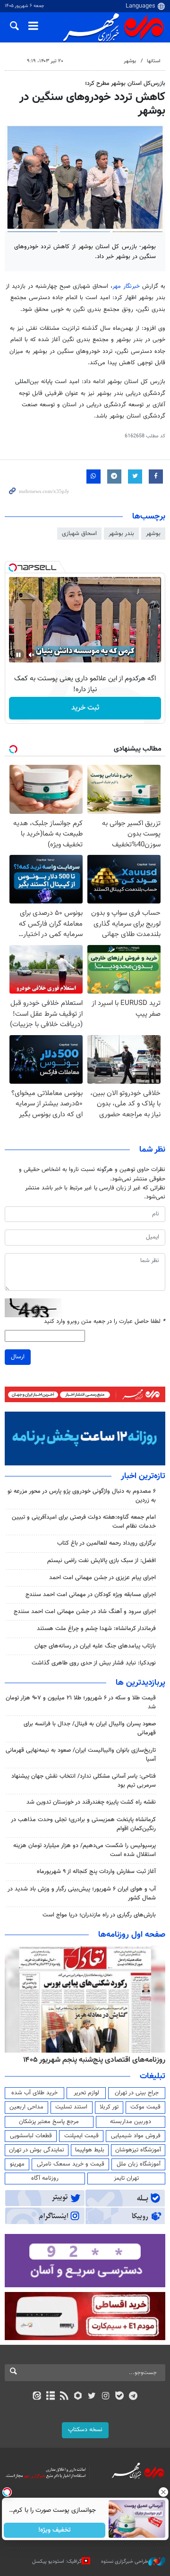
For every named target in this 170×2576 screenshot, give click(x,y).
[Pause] (18, 655)
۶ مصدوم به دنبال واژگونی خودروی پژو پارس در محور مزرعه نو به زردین (82, 1496)
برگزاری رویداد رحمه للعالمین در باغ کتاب (106, 1543)
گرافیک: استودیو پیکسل (57, 2562)
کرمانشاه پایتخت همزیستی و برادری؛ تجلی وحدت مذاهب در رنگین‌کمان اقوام (83, 1824)
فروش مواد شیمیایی (136, 2136)
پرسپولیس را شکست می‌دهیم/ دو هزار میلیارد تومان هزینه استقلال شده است (85, 1850)
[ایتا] (37, 2397)
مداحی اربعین (26, 2107)
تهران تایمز (126, 2178)
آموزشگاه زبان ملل (139, 2164)
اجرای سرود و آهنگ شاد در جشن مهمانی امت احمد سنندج (85, 1612)
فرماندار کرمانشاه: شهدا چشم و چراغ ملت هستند (96, 1629)
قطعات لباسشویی (31, 2136)
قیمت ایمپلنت (81, 2136)
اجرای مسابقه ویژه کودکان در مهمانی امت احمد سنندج (91, 1595)
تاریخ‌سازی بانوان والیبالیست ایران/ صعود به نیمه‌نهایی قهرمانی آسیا (81, 1755)
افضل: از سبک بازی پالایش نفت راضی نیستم (102, 1561)
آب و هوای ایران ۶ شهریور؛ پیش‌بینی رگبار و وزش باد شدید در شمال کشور (82, 1894)
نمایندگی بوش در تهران (37, 2150)
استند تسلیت (71, 2107)
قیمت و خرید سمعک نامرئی (71, 2164)
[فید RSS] (64, 2397)
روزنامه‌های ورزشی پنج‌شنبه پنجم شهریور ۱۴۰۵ (97, 2060)
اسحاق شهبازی (79, 534)
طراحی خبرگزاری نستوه (125, 2562)
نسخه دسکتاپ (85, 2430)
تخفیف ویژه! (55, 2530)
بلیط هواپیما (90, 2150)
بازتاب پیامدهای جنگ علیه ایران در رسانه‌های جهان (95, 1646)
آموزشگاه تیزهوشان (138, 2150)
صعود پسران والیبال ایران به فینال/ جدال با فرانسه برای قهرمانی (90, 1728)
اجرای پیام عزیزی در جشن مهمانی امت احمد (102, 1578)
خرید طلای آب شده (34, 2093)
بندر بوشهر (121, 534)
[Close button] (163, 2492)
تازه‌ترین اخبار (143, 1476)
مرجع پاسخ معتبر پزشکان (49, 2122)
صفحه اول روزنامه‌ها (132, 1935)
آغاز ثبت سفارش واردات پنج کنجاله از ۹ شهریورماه (96, 1872)
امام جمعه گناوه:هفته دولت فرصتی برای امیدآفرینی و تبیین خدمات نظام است (84, 1522)
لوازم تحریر (86, 2093)
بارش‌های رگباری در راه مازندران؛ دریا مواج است (99, 1915)
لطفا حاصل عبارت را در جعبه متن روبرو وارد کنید (105, 1322)
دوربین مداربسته (131, 2122)
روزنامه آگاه (45, 2178)
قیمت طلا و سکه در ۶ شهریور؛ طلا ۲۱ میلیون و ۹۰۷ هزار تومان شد (81, 1702)
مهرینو (17, 2164)
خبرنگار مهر (126, 286)
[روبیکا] (78, 2397)
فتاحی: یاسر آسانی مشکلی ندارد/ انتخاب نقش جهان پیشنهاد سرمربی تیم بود (84, 1781)
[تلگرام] (133, 2397)
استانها (154, 61)
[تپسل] (13, 568)
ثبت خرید (85, 708)
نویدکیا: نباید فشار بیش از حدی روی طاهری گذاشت (94, 1663)
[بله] (119, 2397)
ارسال (18, 1357)
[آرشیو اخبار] (50, 2397)
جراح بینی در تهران (137, 2093)
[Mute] (32, 655)
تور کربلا (109, 2107)
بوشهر (130, 61)
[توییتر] (92, 2397)
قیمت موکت (145, 2107)
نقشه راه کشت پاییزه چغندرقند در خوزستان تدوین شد (91, 1802)
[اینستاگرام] (106, 2397)
